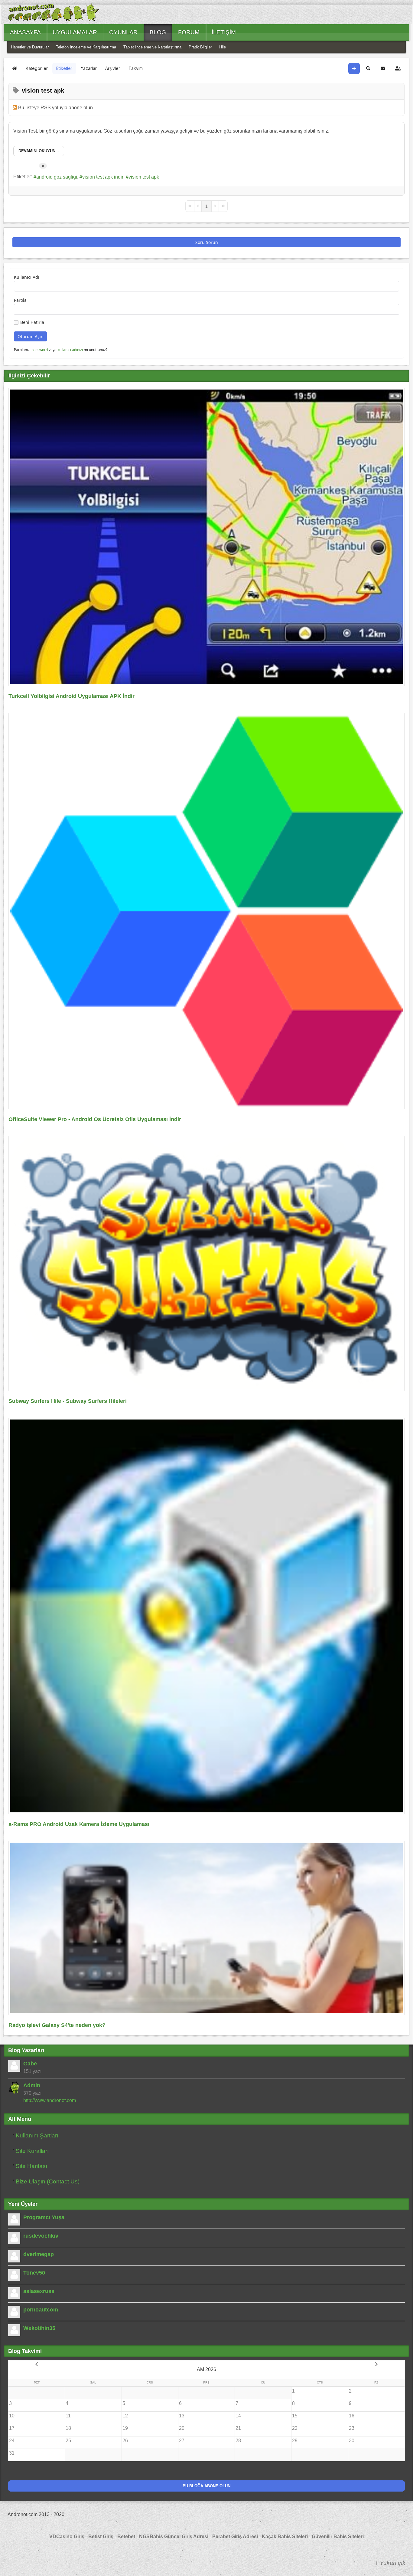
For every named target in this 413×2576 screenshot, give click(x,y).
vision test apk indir (103, 177)
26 (125, 2441)
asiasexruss (39, 2291)
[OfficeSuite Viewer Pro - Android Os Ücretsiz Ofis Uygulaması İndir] (207, 911)
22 (295, 2428)
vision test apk (144, 177)
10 (12, 2416)
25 (68, 2441)
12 (125, 2416)
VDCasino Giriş (67, 2537)
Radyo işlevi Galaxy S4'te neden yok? (57, 2025)
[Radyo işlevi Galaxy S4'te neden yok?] (207, 1928)
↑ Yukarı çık (390, 2563)
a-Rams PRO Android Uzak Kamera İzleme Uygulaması (79, 1824)
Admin (32, 2085)
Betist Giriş (101, 2537)
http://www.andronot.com (50, 2100)
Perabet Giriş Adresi (235, 2537)
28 (238, 2441)
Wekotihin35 (39, 2328)
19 (125, 2428)
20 (182, 2428)
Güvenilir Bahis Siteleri (338, 2537)
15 (295, 2416)
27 (182, 2441)
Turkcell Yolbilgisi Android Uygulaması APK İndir (72, 696)
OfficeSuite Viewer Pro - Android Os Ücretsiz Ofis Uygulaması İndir (95, 1119)
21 (238, 2428)
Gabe (30, 2064)
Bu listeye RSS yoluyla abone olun (55, 108)
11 (68, 2416)
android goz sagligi (57, 177)
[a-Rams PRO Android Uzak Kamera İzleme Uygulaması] (207, 1616)
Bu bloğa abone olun (207, 2486)
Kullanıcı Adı (27, 277)
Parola (20, 300)
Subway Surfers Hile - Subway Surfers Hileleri (68, 1401)
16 (352, 2416)
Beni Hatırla (32, 322)
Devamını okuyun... (39, 151)
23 (352, 2428)
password (40, 350)
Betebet (127, 2537)
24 (12, 2441)
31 (12, 2453)
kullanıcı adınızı (70, 350)
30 (352, 2441)
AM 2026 (207, 2369)
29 (295, 2441)
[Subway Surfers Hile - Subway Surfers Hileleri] (207, 1263)
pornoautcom (41, 2310)
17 (12, 2428)
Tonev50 (34, 2273)
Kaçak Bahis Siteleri (285, 2537)
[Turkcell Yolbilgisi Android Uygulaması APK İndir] (207, 537)
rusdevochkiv (41, 2236)
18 (68, 2428)
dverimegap (39, 2254)
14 (238, 2416)
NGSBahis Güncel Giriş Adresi (174, 2537)
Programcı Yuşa (44, 2217)
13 (182, 2416)
